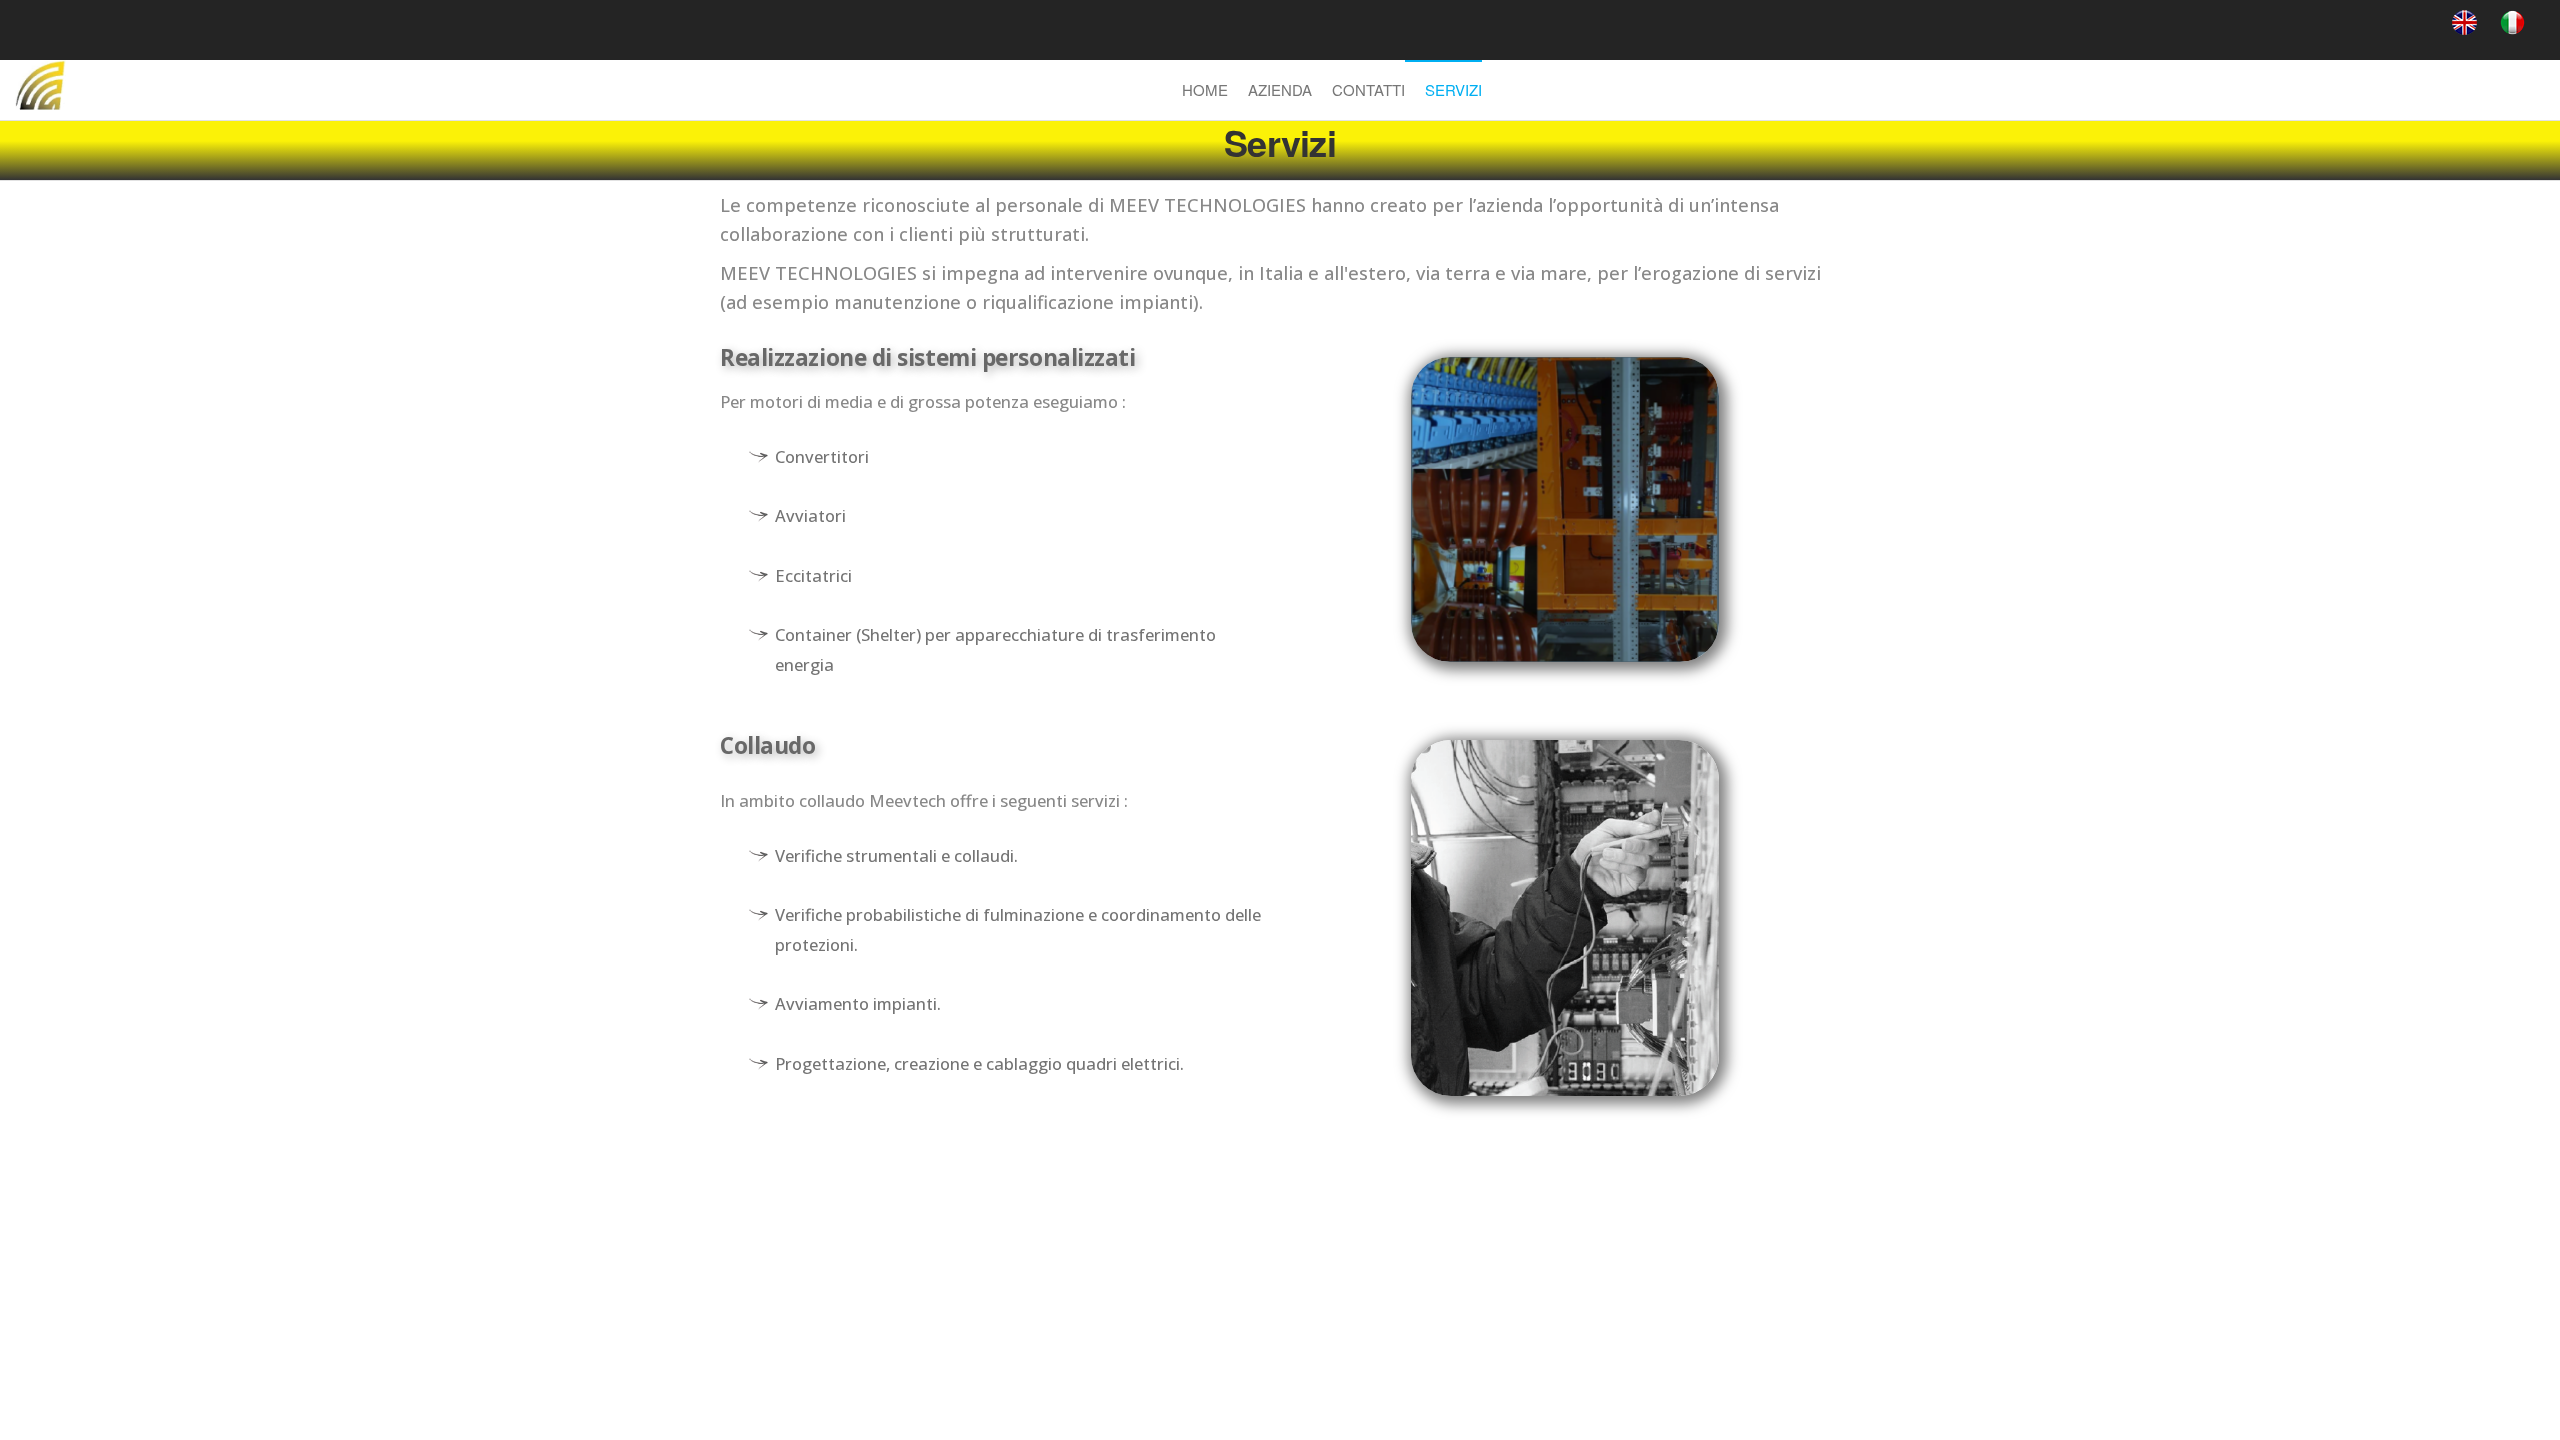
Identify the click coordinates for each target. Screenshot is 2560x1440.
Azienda (1280, 89)
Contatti (1368, 89)
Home (1205, 89)
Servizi (1453, 89)
